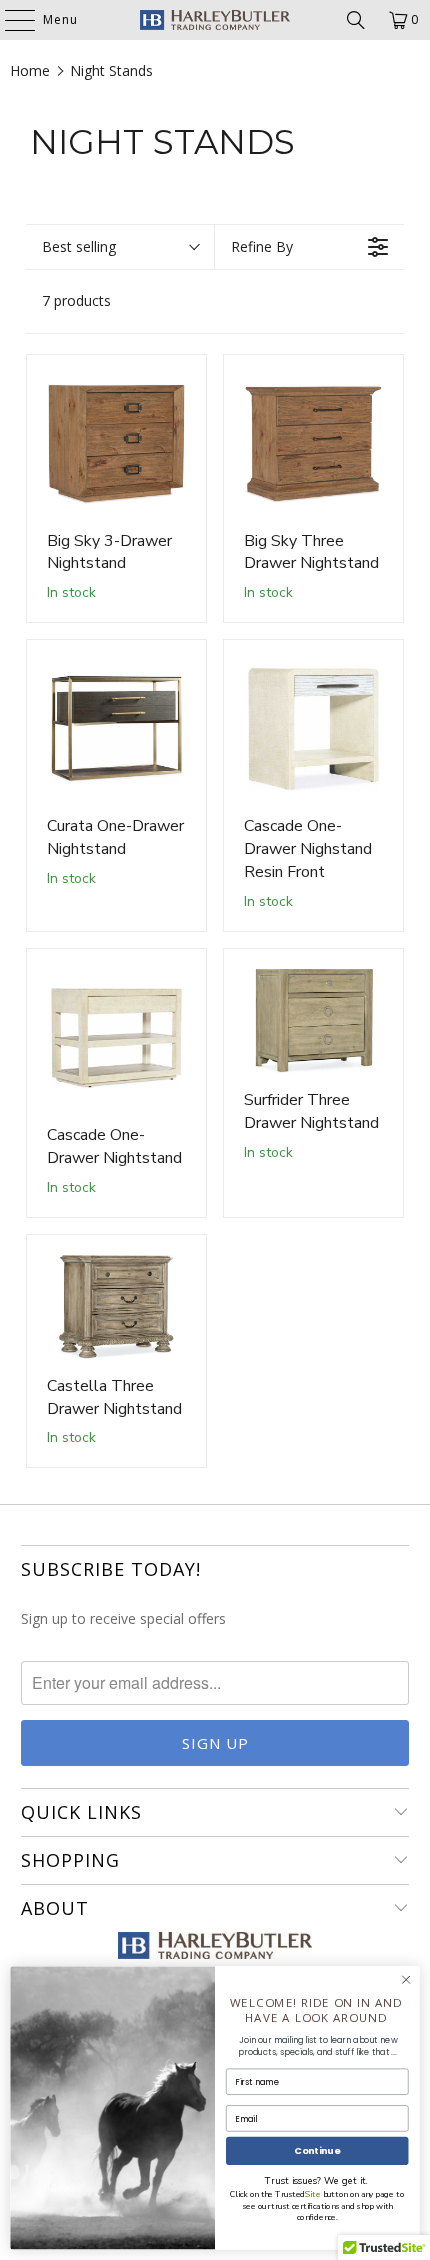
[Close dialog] (406, 1980)
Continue (317, 2150)
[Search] (356, 20)
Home (30, 70)
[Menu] (10, 20)
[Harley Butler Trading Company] (215, 20)
